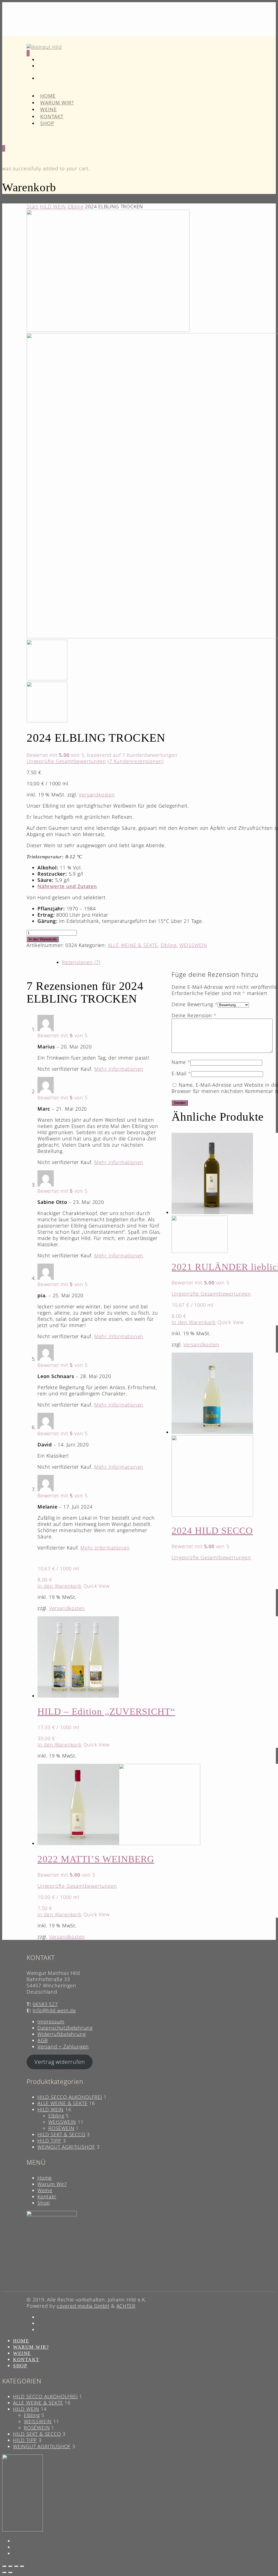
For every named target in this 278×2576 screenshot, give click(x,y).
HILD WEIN (53, 206)
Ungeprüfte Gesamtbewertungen (66, 761)
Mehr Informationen (119, 1069)
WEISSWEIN (193, 945)
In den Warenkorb (43, 939)
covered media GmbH (83, 2306)
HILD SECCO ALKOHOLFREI (70, 2097)
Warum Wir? (52, 2184)
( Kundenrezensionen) (136, 761)
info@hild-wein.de (54, 2010)
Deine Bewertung (195, 1004)
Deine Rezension (194, 1015)
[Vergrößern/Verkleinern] (4, 2566)
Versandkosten (97, 795)
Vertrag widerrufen (60, 2062)
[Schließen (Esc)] (22, 2566)
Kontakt (47, 2196)
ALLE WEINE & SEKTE (133, 945)
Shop (47, 123)
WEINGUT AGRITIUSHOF (66, 2147)
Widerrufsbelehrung (61, 2034)
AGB (42, 2040)
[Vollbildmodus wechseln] (10, 2566)
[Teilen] (16, 2566)
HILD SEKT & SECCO (61, 2134)
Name (181, 1062)
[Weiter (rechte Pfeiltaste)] (10, 2572)
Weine (45, 2190)
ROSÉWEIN (61, 2128)
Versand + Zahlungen (63, 2046)
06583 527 (45, 2004)
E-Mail (181, 1073)
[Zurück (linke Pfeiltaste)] (4, 2572)
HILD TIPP (49, 2141)
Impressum (51, 2022)
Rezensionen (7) (81, 962)
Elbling (76, 206)
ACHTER (126, 2306)
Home (45, 2178)
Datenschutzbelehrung (65, 2028)
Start (32, 206)
